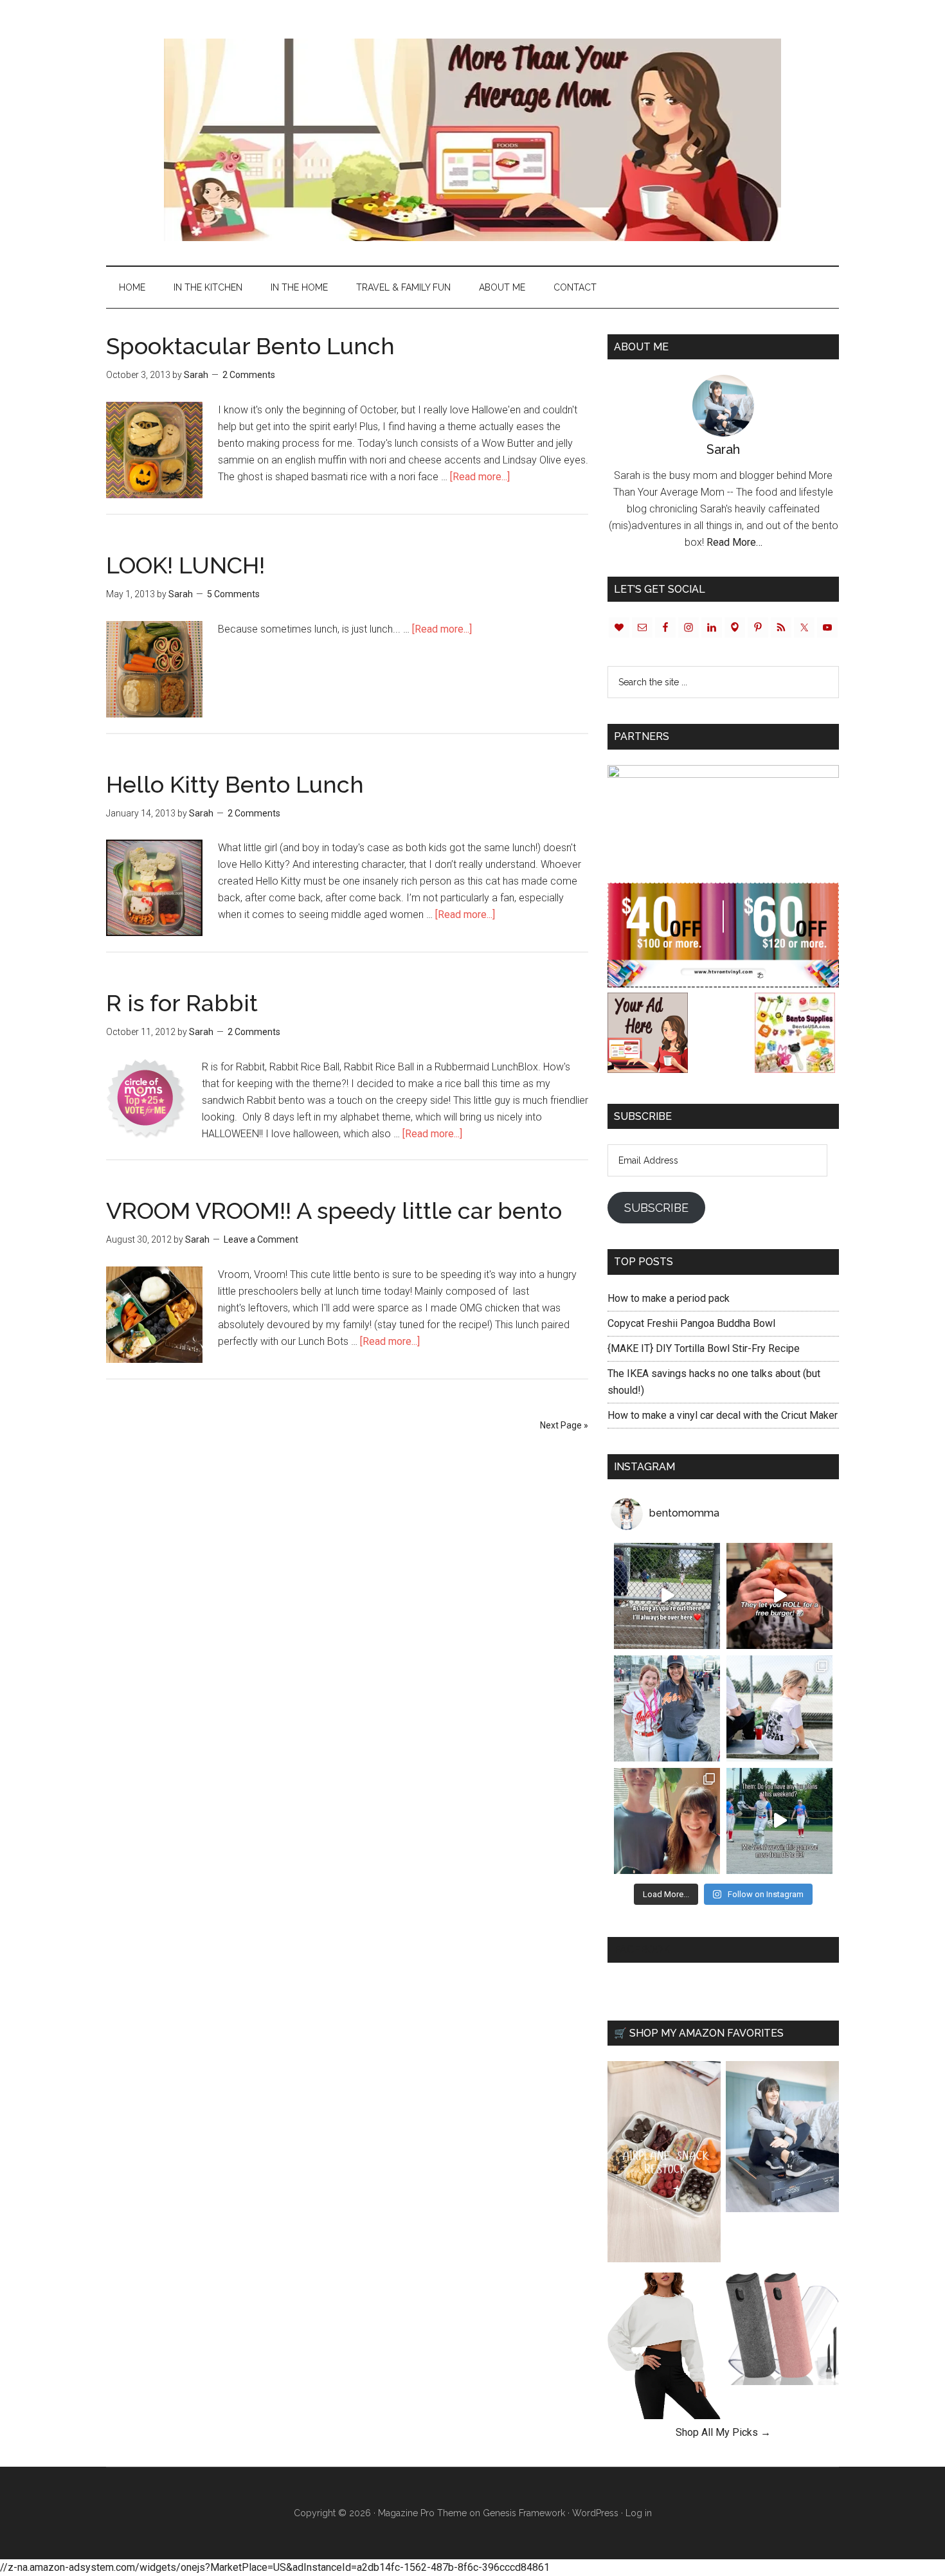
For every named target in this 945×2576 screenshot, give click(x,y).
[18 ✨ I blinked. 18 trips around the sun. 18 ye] (667, 1821)
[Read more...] (480, 477)
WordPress (595, 2513)
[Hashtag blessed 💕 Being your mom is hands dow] (667, 1708)
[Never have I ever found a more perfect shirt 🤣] (779, 1708)
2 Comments (249, 375)
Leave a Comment (261, 1239)
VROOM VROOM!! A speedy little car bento (334, 1211)
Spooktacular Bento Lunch (250, 346)
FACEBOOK (642, 1950)
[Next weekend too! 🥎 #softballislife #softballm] (779, 1821)
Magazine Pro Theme (422, 2513)
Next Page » (564, 1425)
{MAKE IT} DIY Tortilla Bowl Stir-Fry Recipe (704, 1348)
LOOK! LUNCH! (185, 565)
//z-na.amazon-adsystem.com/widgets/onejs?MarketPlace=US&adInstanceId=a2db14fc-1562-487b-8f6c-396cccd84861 (275, 2567)
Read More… (734, 542)
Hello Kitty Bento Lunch (235, 784)
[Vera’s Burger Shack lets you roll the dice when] (779, 1596)
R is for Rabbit (182, 1003)
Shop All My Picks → (723, 2432)
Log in (639, 2513)
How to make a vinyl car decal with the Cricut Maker (723, 1415)
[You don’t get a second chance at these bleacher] (667, 1596)
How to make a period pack (669, 1298)
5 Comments (233, 594)
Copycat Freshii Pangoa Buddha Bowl (691, 1323)
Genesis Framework (524, 2513)
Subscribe (656, 1208)
